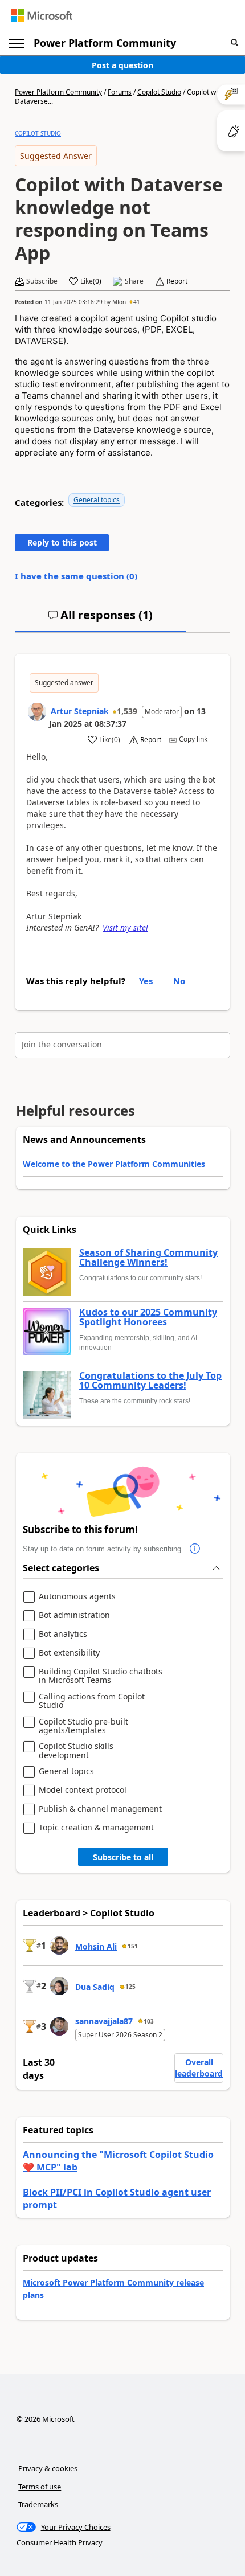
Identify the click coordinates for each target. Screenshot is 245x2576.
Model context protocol (83, 1790)
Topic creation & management (96, 1828)
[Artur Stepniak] (37, 712)
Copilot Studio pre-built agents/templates (83, 1726)
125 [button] (130, 1987)
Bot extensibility (69, 1653)
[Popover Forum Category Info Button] (195, 1549)
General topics (97, 500)
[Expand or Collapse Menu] (17, 43)
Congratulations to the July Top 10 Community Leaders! (150, 1381)
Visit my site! (125, 927)
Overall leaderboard (199, 2068)
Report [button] (177, 281)
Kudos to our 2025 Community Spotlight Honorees (148, 1318)
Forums (120, 92)
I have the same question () (76, 576)
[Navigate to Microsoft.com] (42, 16)
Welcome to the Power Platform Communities (114, 1164)
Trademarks (38, 2504)
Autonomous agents (77, 1597)
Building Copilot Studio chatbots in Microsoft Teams (101, 1676)
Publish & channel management (100, 1809)
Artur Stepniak (80, 711)
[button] (234, 43)
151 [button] (133, 1946)
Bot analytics (63, 1634)
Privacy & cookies (48, 2468)
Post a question (122, 65)
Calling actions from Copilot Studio (92, 1701)
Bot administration (74, 1615)
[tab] (100, 620)
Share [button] (134, 281)
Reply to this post (62, 542)
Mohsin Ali (96, 1946)
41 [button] (137, 302)
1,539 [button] (127, 711)
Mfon (119, 302)
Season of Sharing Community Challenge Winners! (148, 1258)
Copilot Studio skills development (76, 1750)
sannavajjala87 (104, 2021)
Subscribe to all (123, 1857)
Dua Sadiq (95, 1987)
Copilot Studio (159, 92)
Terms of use (40, 2487)
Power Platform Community (105, 43)
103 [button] (149, 2021)
